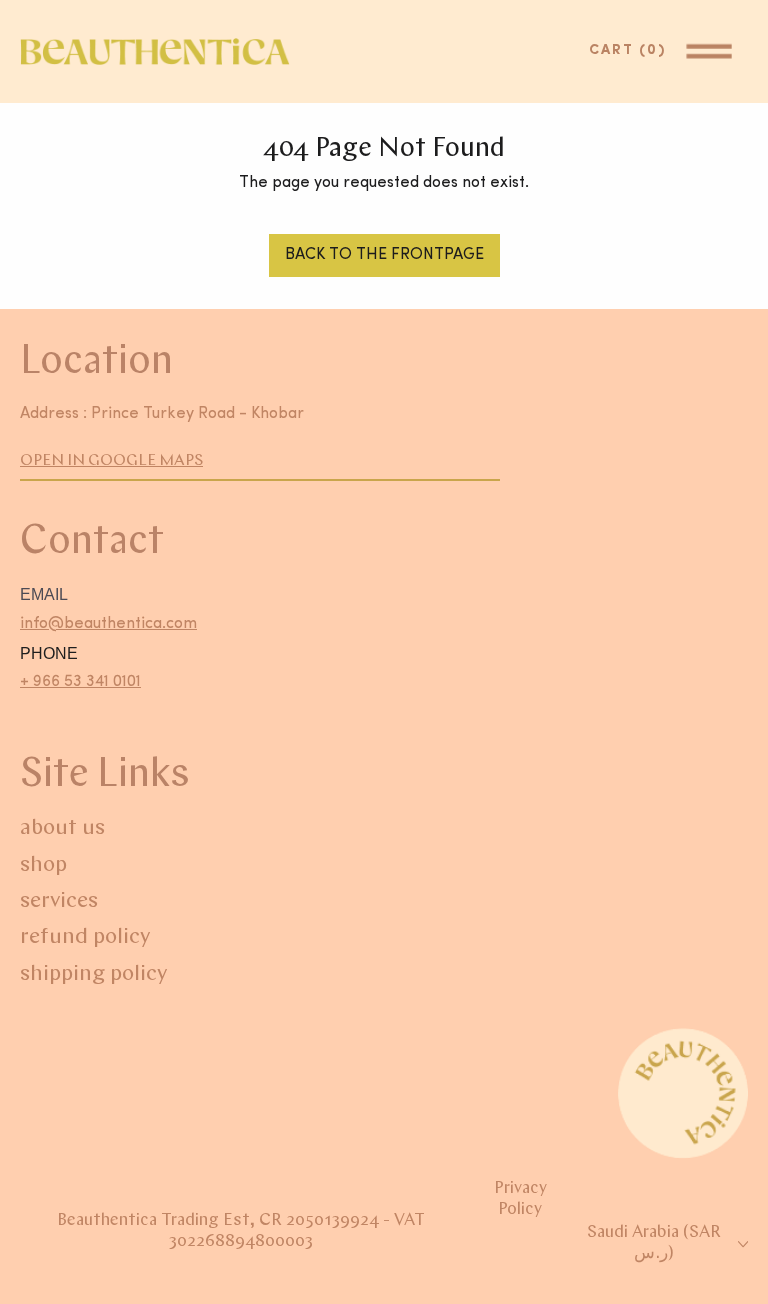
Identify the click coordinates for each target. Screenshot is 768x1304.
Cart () (632, 50)
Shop (43, 865)
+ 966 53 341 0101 (80, 682)
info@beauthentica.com (108, 624)
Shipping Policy (93, 974)
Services (59, 901)
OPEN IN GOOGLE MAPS (111, 461)
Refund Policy (85, 937)
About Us (62, 828)
